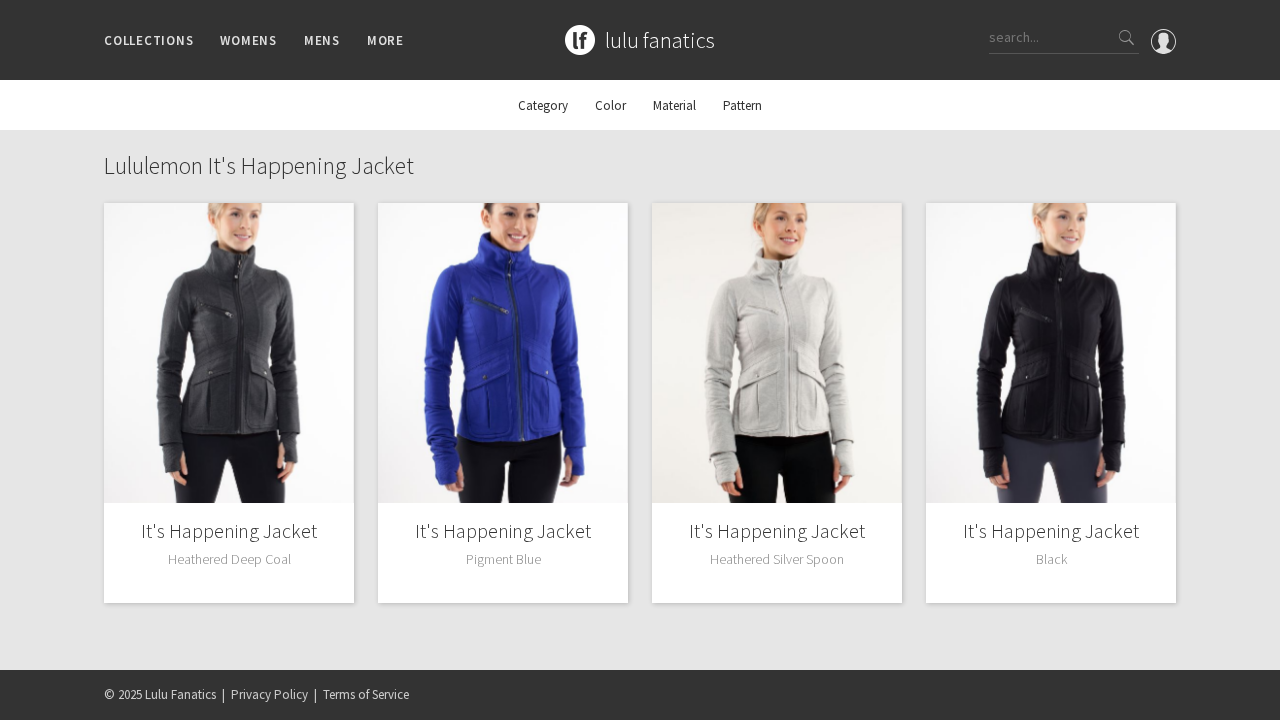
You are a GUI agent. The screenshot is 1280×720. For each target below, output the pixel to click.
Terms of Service (366, 694)
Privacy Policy (269, 694)
